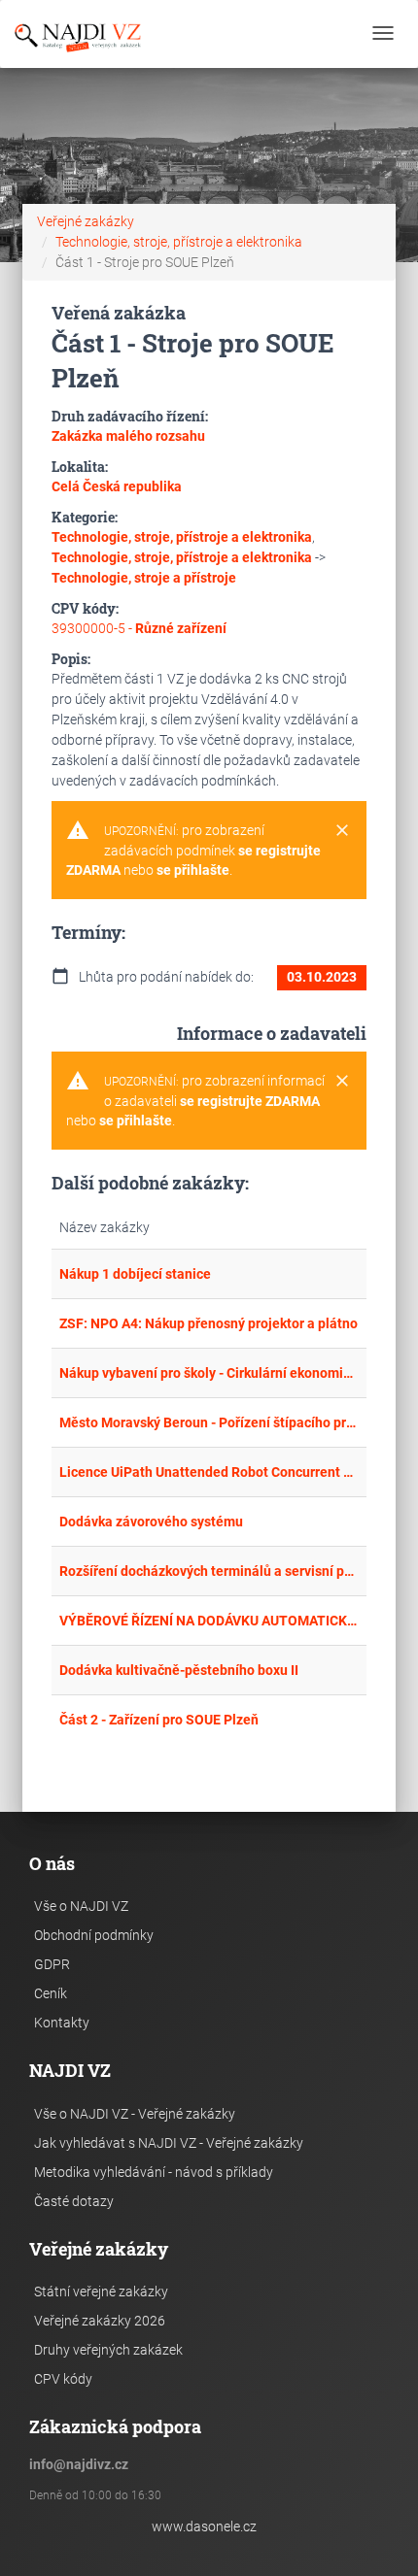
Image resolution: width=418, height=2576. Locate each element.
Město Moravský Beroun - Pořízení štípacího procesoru (209, 1422)
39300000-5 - (139, 628)
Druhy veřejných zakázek (108, 2350)
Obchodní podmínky (94, 1935)
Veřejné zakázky (86, 221)
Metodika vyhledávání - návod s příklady (154, 2172)
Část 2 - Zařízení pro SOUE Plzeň (159, 1720)
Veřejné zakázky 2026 (100, 2321)
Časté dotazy (74, 2201)
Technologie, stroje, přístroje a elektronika (179, 242)
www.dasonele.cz (204, 2526)
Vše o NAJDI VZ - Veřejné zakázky (135, 2114)
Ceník (51, 1993)
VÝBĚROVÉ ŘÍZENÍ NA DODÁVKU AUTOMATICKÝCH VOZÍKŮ (209, 1621)
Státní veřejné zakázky (101, 2292)
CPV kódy (63, 2379)
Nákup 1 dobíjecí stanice (135, 1274)
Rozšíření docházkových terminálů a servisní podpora (209, 1571)
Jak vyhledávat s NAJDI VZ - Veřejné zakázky (169, 2143)
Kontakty (62, 2023)
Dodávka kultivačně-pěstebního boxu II (179, 1670)
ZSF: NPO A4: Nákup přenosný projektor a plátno (209, 1323)
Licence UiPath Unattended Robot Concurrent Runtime (209, 1472)
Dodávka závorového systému (151, 1522)
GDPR (52, 1964)
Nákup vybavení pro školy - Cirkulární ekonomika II (209, 1373)
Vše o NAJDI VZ (81, 1906)
